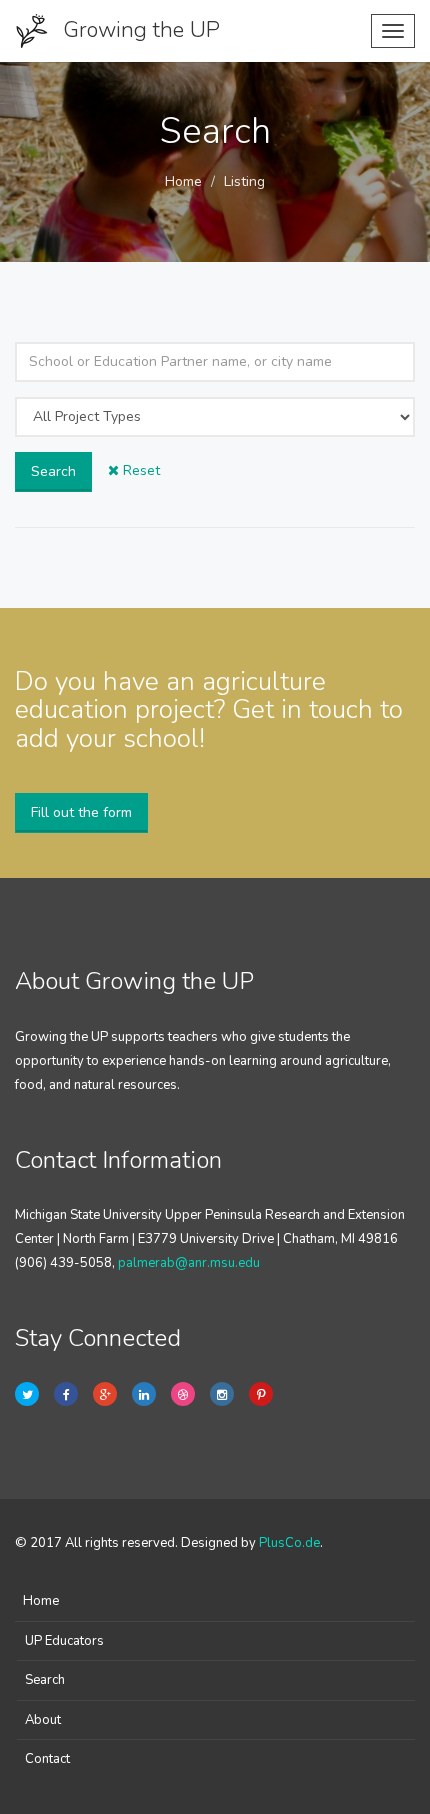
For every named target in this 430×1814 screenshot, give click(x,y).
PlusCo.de (289, 1543)
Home (183, 181)
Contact (47, 1759)
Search (53, 471)
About (43, 1720)
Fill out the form (81, 812)
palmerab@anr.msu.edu (189, 1263)
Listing (244, 181)
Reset (139, 470)
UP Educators (64, 1641)
